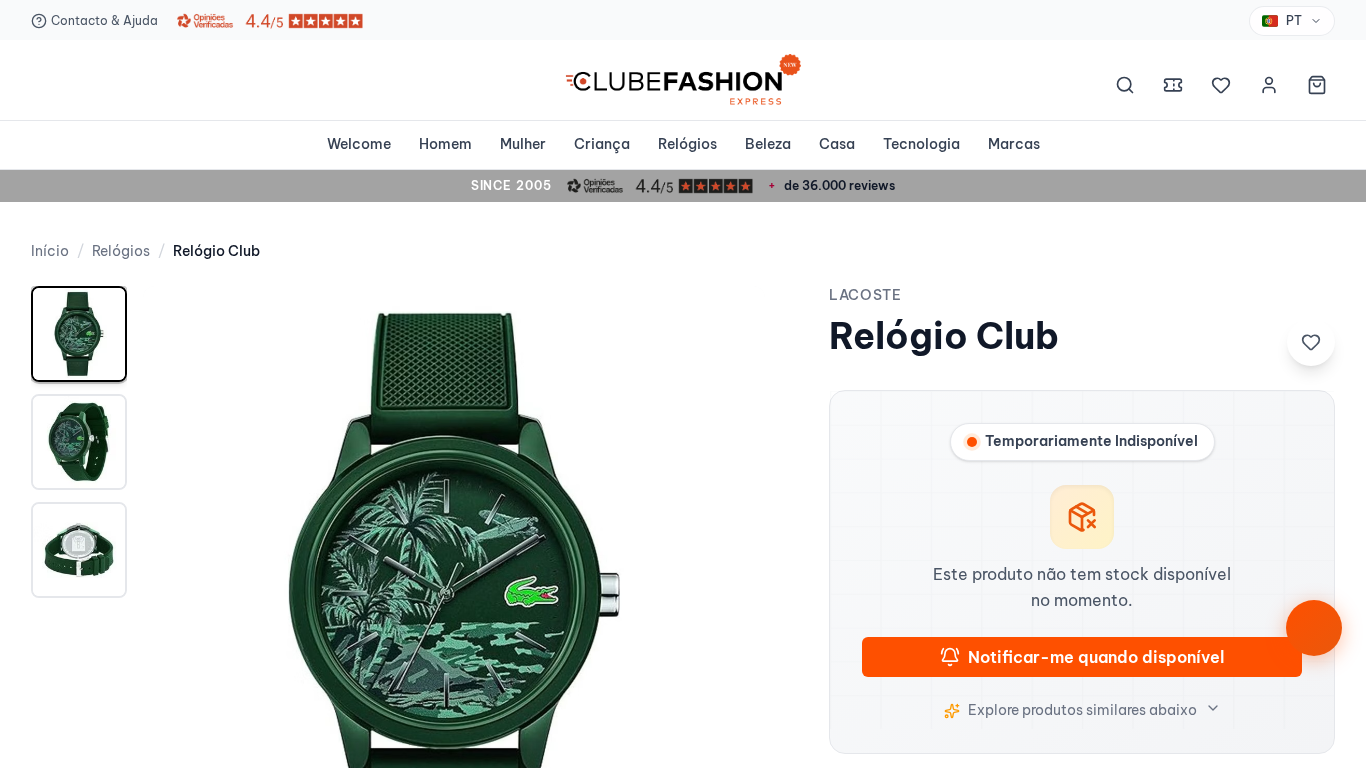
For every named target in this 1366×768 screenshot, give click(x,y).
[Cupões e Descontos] (1173, 88)
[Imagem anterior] (179, 597)
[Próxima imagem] (729, 597)
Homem (445, 144)
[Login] (1269, 88)
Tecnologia (921, 144)
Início (50, 251)
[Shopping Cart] (1317, 88)
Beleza (768, 144)
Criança (602, 144)
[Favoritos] (1221, 88)
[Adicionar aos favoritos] (1311, 342)
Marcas (1014, 144)
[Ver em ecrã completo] (729, 322)
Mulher (523, 144)
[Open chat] (1314, 628)
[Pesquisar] (1125, 88)
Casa (837, 144)
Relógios (687, 144)
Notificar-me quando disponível (1096, 657)
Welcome (359, 144)
